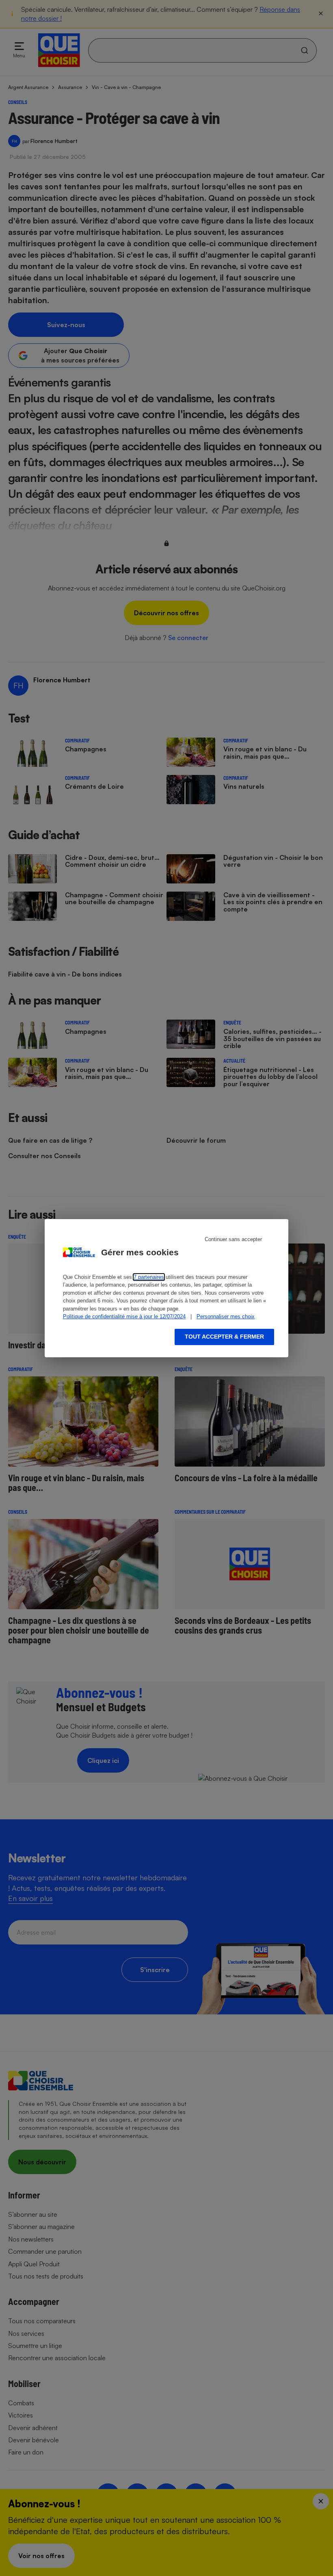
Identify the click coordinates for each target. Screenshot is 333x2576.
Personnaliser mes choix (226, 1316)
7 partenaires (149, 1277)
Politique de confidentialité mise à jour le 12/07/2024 (124, 1316)
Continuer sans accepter (233, 1239)
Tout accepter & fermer (224, 1337)
